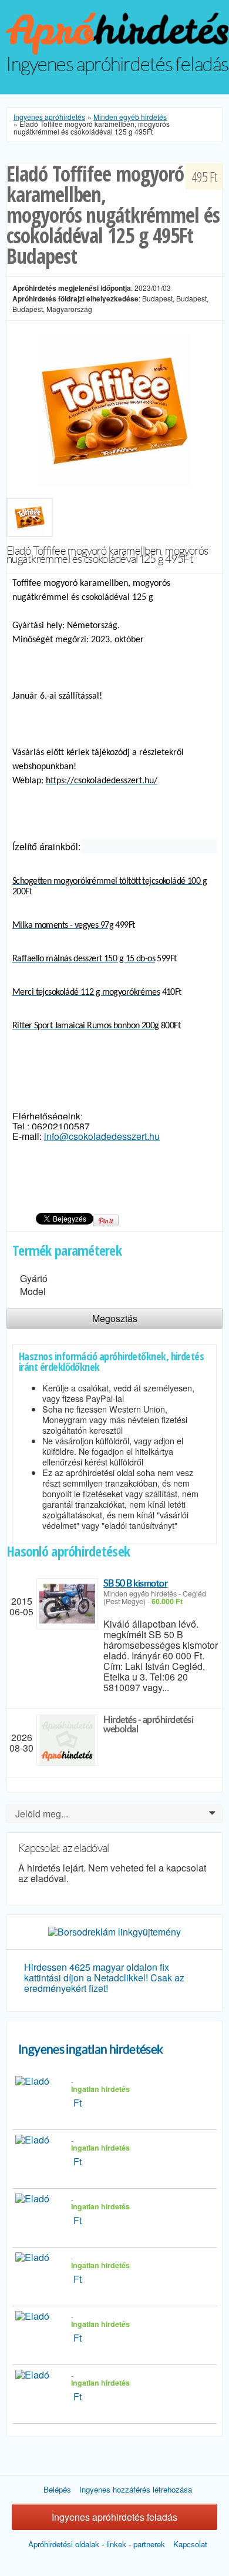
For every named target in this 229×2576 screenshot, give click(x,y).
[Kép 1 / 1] (114, 409)
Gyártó (34, 1278)
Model (33, 1291)
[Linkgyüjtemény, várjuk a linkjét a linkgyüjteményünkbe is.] (114, 1931)
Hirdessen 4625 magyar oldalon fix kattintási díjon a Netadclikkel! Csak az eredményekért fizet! (104, 1978)
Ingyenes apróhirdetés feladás (114, 2517)
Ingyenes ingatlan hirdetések (91, 2049)
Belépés (57, 2489)
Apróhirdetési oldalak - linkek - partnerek (97, 2544)
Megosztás (115, 1318)
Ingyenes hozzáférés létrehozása (136, 2489)
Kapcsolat (190, 2544)
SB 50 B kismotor (135, 1583)
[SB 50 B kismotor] (67, 1604)
